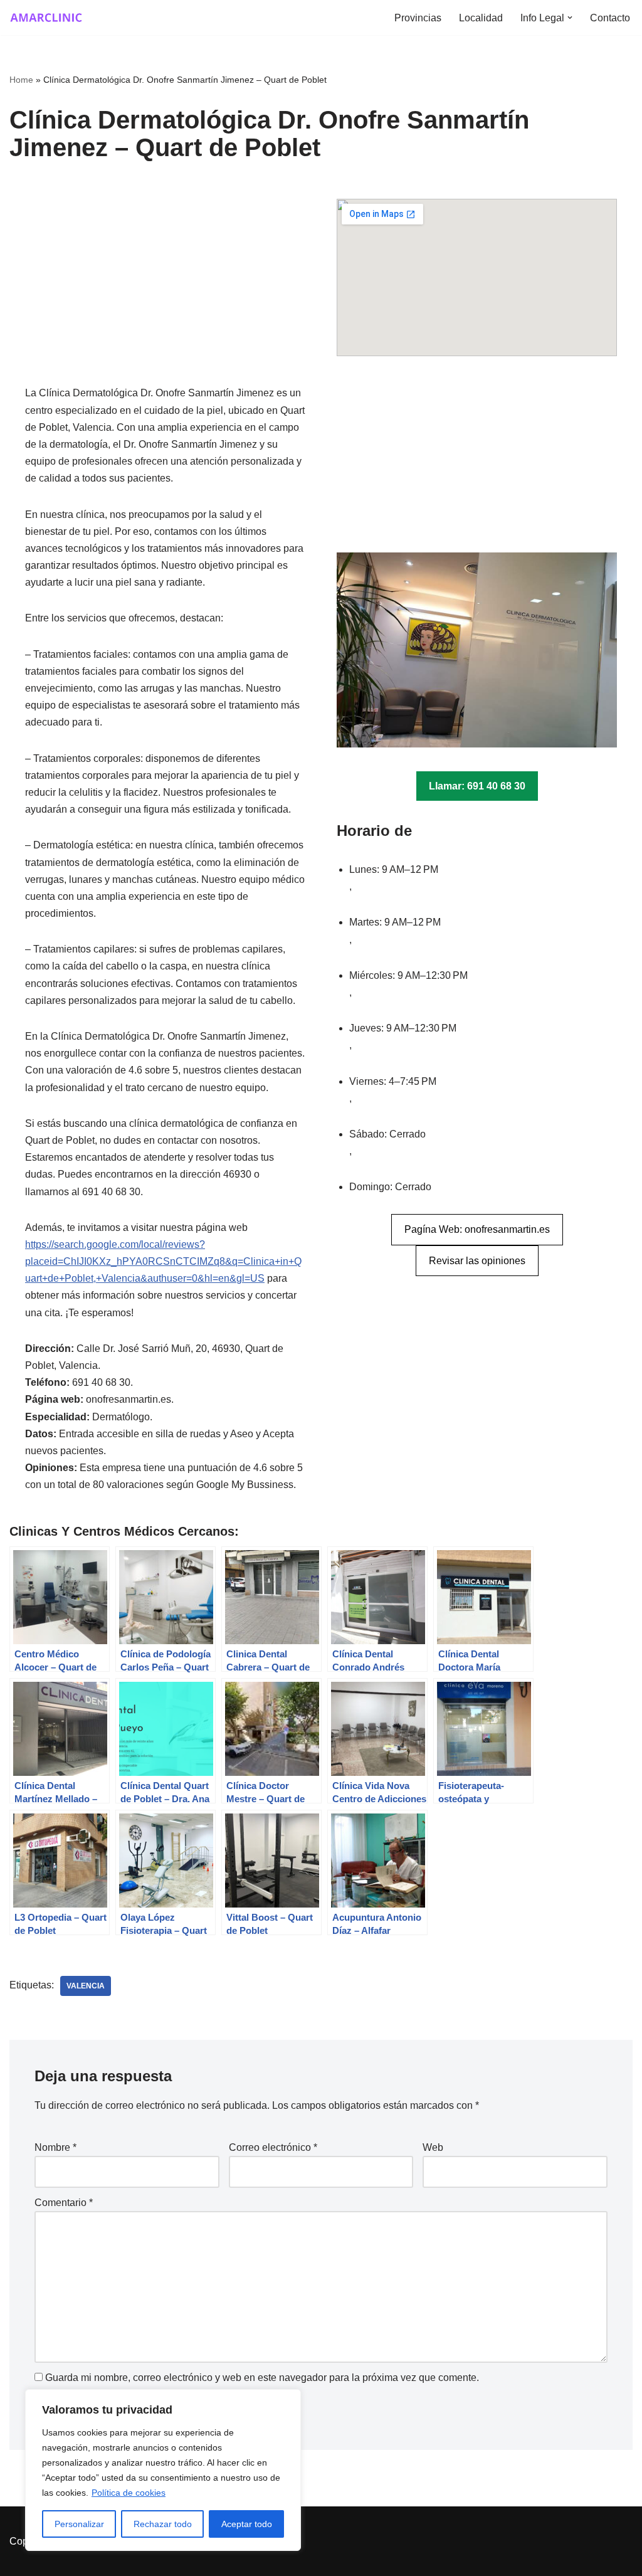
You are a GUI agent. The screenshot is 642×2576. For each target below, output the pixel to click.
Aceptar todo (247, 2524)
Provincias (418, 18)
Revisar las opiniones (477, 1261)
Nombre (55, 2147)
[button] (570, 18)
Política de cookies (129, 2493)
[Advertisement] (165, 292)
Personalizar (79, 2524)
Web (433, 2147)
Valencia (86, 1986)
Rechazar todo (163, 2524)
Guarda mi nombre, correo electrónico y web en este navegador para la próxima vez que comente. (262, 2378)
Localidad (481, 18)
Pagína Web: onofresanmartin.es (477, 1229)
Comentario (64, 2203)
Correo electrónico (273, 2147)
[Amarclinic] (47, 18)
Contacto (610, 18)
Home (21, 80)
